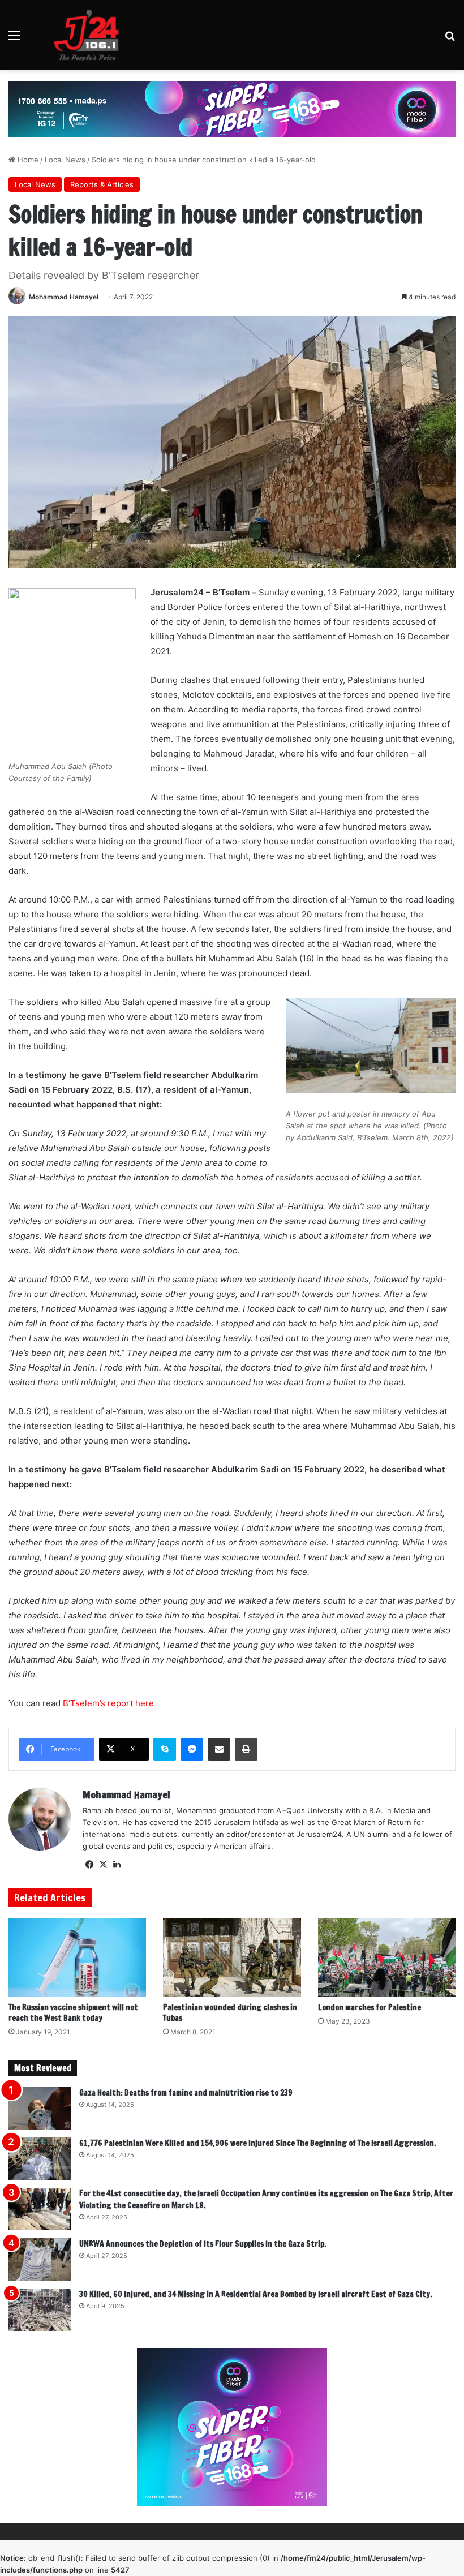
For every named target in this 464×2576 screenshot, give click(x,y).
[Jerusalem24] (91, 35)
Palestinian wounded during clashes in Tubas (230, 2013)
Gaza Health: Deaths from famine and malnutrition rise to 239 (186, 2093)
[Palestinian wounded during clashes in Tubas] (232, 1957)
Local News (65, 160)
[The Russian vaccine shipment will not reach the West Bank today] (77, 1957)
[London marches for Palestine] (387, 1957)
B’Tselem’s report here (108, 1703)
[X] (103, 1865)
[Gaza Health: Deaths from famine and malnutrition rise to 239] (40, 2108)
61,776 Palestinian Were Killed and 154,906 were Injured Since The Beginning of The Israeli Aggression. (258, 2143)
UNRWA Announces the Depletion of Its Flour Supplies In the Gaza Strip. (203, 2244)
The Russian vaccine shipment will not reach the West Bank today (73, 2013)
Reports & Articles (102, 184)
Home (27, 160)
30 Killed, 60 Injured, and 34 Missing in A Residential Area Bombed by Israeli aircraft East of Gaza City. (256, 2294)
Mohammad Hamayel (64, 297)
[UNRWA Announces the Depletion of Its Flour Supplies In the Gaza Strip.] (40, 2259)
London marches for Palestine (370, 2007)
